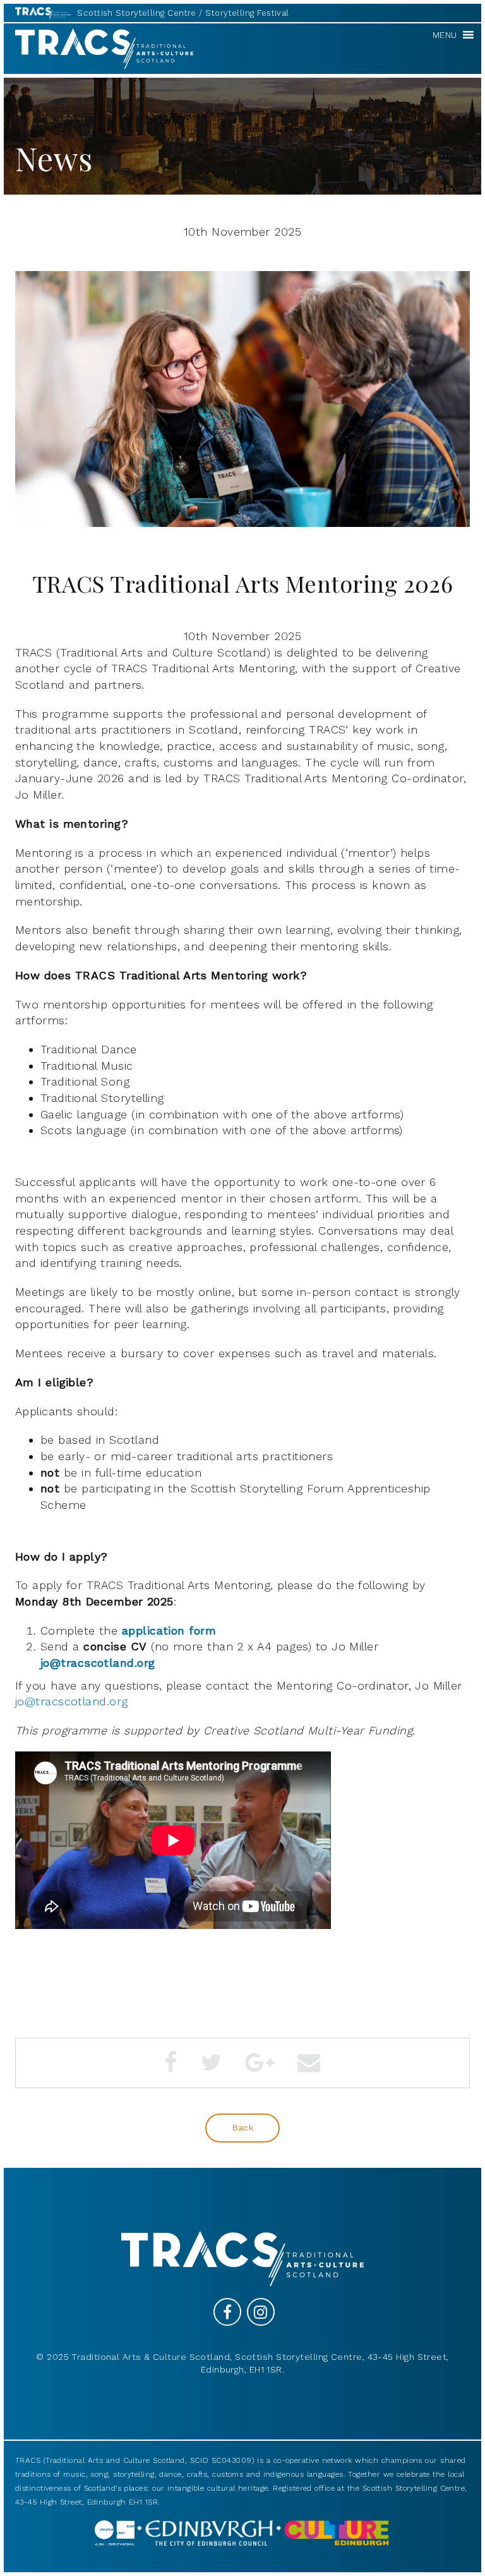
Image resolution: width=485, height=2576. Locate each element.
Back (243, 2127)
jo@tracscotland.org (98, 1663)
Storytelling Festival (247, 13)
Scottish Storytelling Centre (137, 13)
